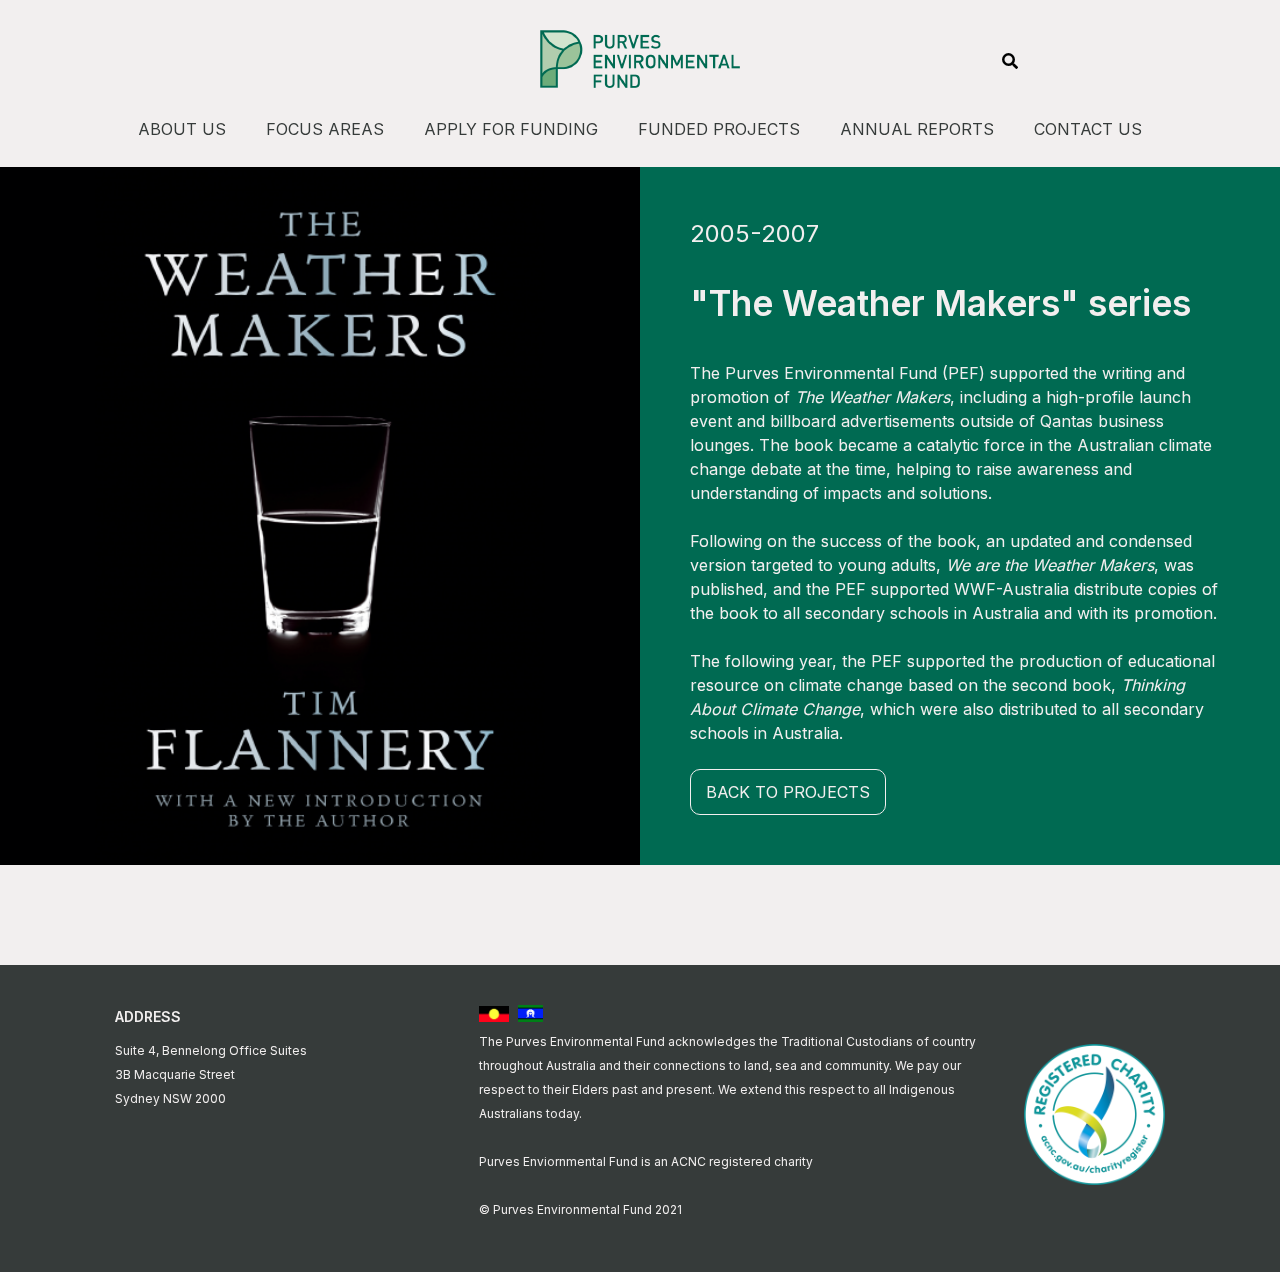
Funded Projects (719, 129)
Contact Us (1088, 129)
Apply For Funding (511, 129)
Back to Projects (788, 792)
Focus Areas (325, 129)
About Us (182, 129)
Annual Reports (917, 129)
